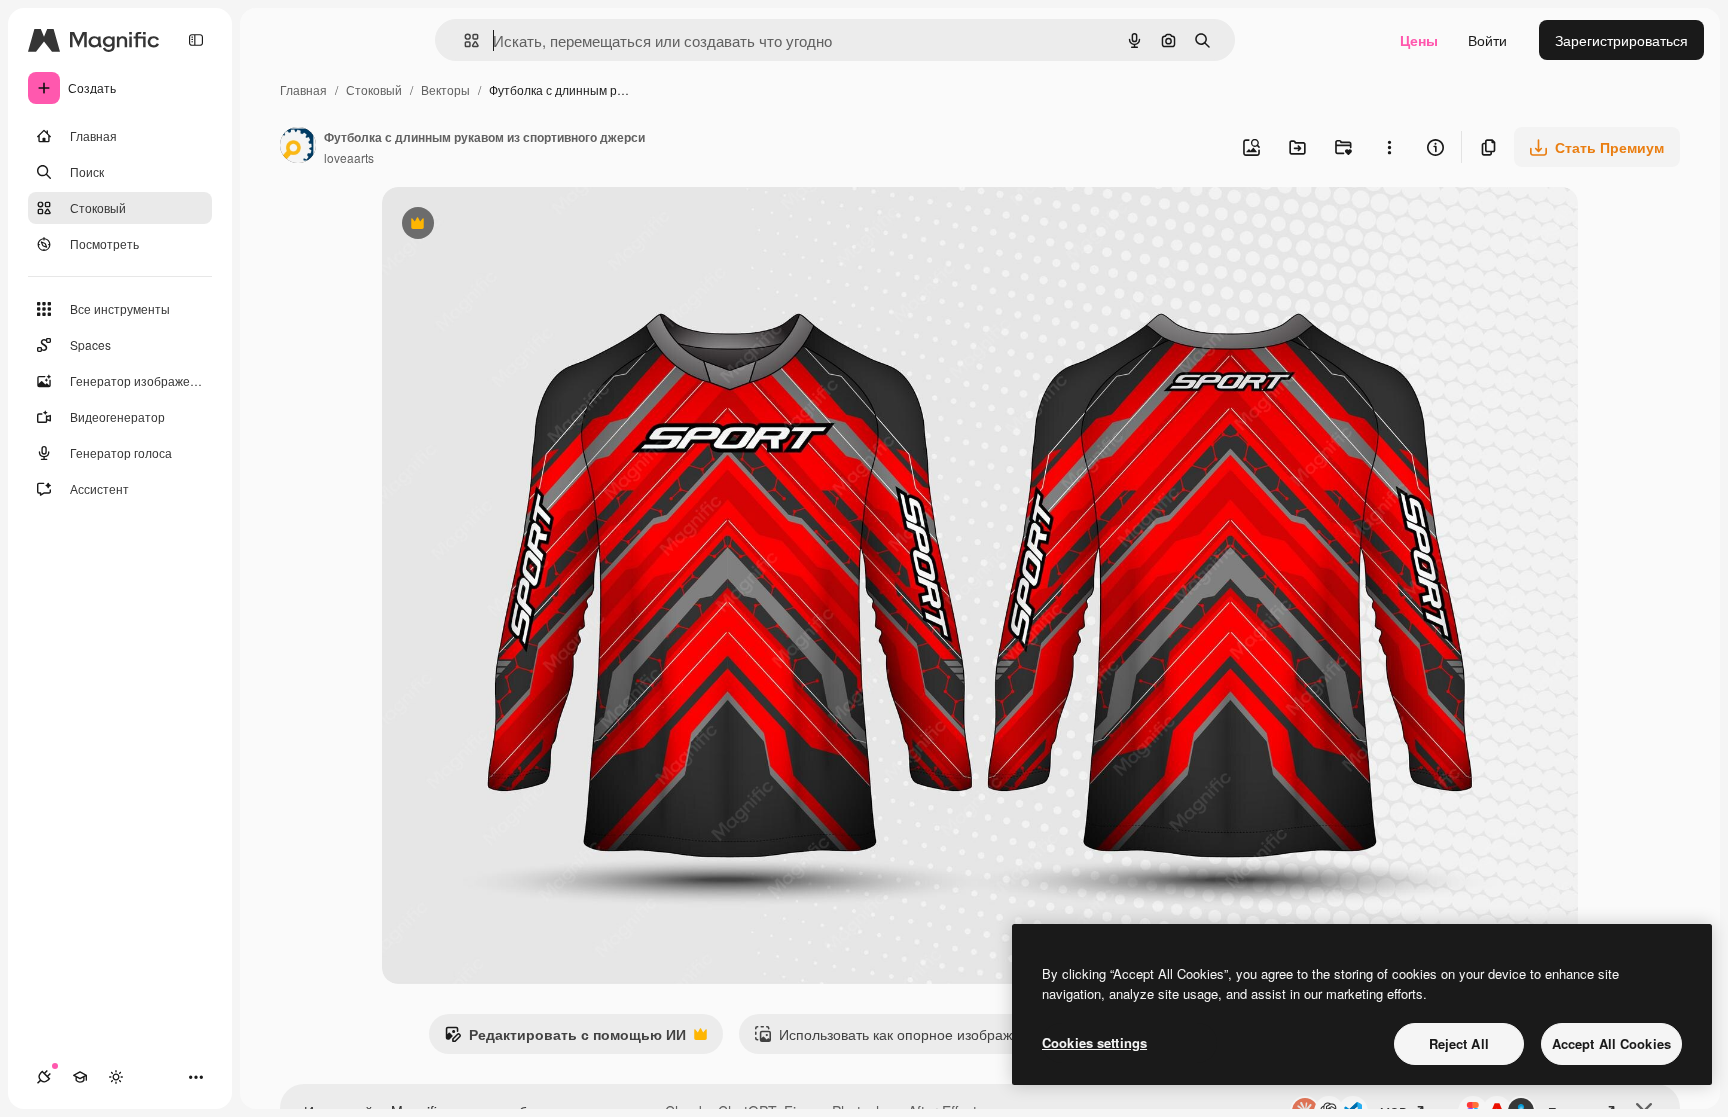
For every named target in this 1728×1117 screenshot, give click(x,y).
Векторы (445, 89)
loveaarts (349, 157)
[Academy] (80, 1077)
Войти (1487, 40)
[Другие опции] (1389, 147)
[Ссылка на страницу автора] (298, 147)
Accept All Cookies (1611, 1043)
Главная (303, 89)
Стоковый (374, 89)
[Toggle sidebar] (196, 40)
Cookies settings (1094, 1042)
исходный (516, 225)
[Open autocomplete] (463, 40)
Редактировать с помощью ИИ (565, 1039)
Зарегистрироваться (1621, 40)
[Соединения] (44, 1077)
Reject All (1459, 1043)
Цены (1419, 40)
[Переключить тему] (116, 1077)
